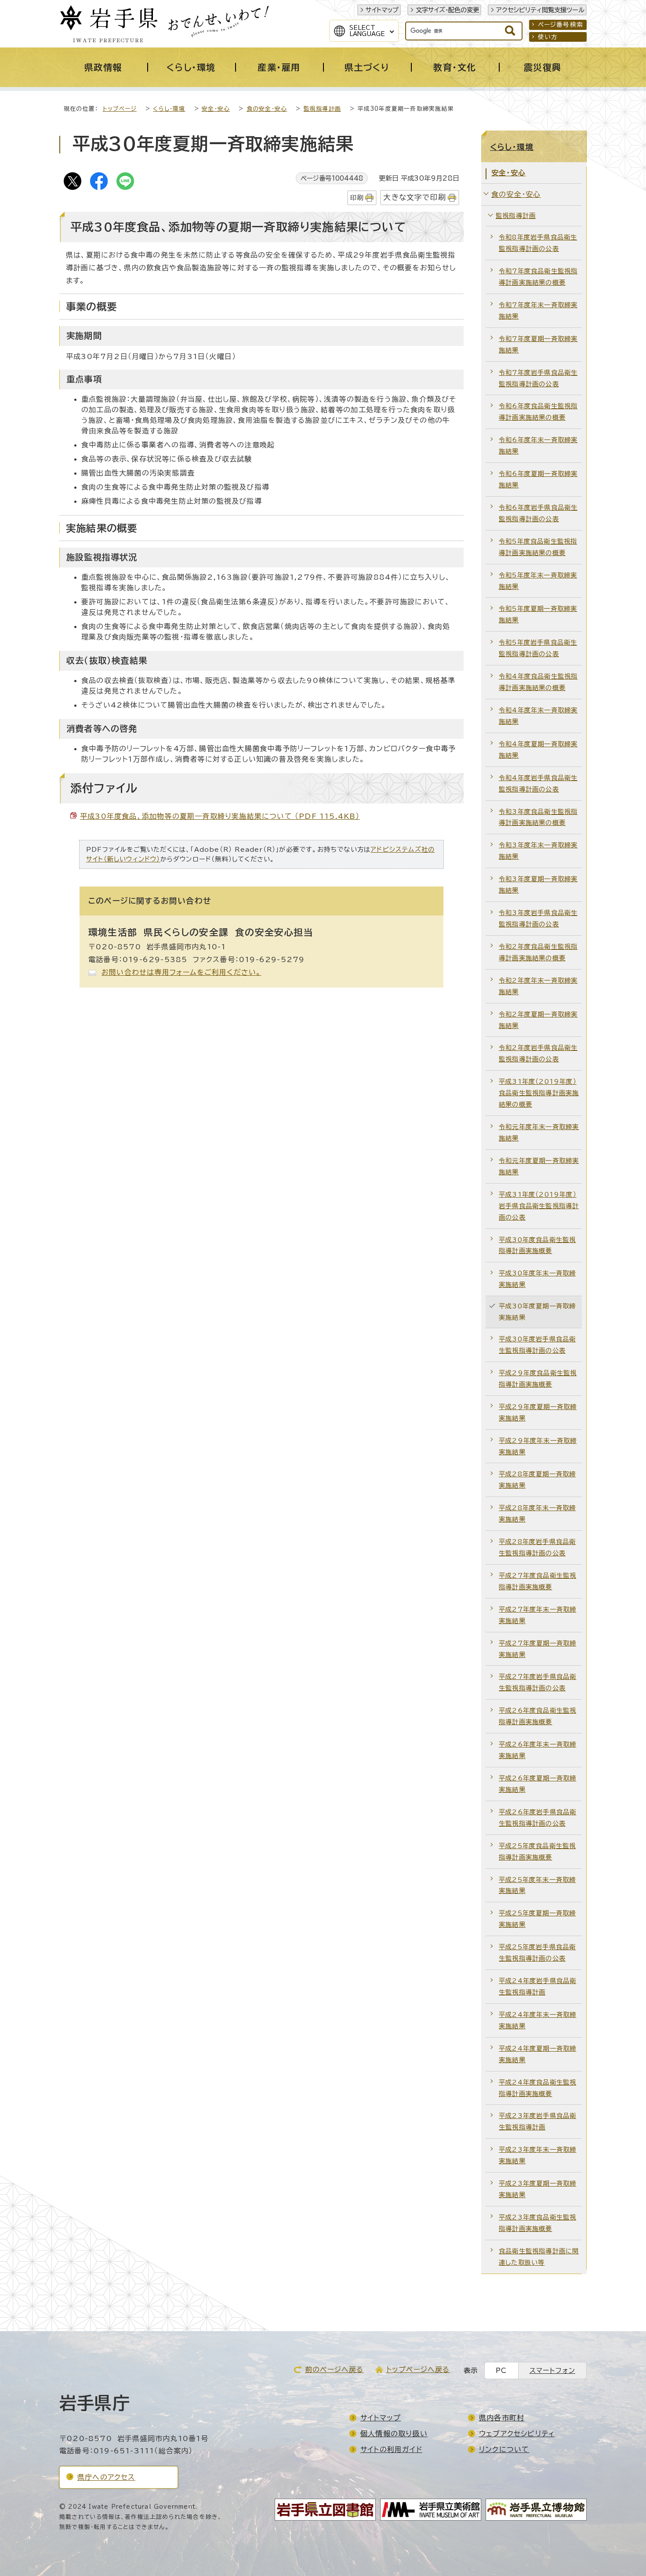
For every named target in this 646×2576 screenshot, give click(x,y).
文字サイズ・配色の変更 (447, 10)
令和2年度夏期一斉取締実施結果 (538, 1020)
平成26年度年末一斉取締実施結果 (537, 1750)
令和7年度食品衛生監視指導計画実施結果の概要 (538, 277)
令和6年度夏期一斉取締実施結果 (538, 479)
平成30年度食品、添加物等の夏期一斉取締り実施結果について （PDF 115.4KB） (220, 816)
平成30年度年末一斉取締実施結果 (537, 1279)
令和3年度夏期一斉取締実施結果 (538, 885)
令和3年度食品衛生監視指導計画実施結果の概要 (538, 817)
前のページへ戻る (334, 2369)
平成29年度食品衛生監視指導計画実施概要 (538, 1379)
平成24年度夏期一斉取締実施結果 (537, 2054)
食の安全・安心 (267, 109)
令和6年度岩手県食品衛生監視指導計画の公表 (538, 513)
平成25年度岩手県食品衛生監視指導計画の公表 (537, 1953)
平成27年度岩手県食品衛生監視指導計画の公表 (537, 1682)
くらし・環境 (169, 109)
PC (501, 2371)
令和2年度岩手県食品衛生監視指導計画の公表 (538, 1053)
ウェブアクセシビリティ (517, 2434)
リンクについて (504, 2449)
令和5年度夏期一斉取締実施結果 (538, 614)
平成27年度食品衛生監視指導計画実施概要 (537, 1581)
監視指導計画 (322, 109)
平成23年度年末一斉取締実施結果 (537, 2155)
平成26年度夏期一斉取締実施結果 (537, 1784)
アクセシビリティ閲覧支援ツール (540, 10)
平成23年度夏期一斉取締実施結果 (537, 2189)
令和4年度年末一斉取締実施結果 (538, 716)
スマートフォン (552, 2371)
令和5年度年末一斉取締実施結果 (538, 581)
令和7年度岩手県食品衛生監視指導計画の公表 (538, 378)
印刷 (357, 198)
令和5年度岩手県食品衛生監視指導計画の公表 (538, 648)
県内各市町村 (502, 2418)
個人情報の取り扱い (394, 2434)
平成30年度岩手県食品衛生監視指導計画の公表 (537, 1345)
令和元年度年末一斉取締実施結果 (539, 1132)
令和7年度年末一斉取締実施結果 (538, 311)
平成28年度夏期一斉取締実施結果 (537, 1480)
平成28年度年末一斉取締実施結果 (537, 1513)
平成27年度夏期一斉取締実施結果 (537, 1649)
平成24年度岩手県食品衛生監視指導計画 (537, 1986)
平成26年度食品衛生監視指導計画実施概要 (537, 1716)
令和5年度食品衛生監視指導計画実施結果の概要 (538, 547)
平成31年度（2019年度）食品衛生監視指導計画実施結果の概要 (539, 1093)
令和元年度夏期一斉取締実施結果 (539, 1166)
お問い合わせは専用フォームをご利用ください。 (181, 972)
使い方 (548, 37)
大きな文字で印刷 (415, 197)
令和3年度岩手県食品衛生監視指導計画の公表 (538, 918)
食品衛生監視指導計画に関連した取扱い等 (539, 2257)
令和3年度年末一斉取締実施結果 (538, 851)
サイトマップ (382, 10)
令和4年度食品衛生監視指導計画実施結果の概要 (538, 682)
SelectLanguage (367, 31)
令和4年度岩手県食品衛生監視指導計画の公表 (538, 783)
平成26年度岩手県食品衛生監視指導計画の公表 (537, 1818)
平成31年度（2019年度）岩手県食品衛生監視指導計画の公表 (539, 1206)
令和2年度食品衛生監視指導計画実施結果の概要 (538, 952)
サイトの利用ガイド (391, 2449)
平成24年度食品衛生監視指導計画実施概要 (537, 2088)
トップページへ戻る (418, 2369)
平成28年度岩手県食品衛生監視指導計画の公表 (537, 1547)
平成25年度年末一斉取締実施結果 (537, 1885)
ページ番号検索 (561, 25)
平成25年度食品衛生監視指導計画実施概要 (537, 1851)
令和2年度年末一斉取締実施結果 (538, 986)
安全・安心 (216, 109)
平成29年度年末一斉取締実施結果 (538, 1446)
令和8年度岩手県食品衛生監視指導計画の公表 (538, 243)
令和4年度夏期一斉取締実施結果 (538, 750)
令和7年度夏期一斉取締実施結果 (538, 344)
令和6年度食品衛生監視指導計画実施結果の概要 (538, 412)
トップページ (120, 109)
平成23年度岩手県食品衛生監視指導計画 (537, 2121)
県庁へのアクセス (106, 2477)
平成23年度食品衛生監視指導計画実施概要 (537, 2223)
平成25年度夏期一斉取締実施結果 (537, 1919)
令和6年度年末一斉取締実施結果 (538, 445)
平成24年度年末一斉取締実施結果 (537, 2020)
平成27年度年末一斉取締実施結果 (537, 1615)
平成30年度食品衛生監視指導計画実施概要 (537, 1245)
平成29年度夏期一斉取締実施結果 (538, 1412)
